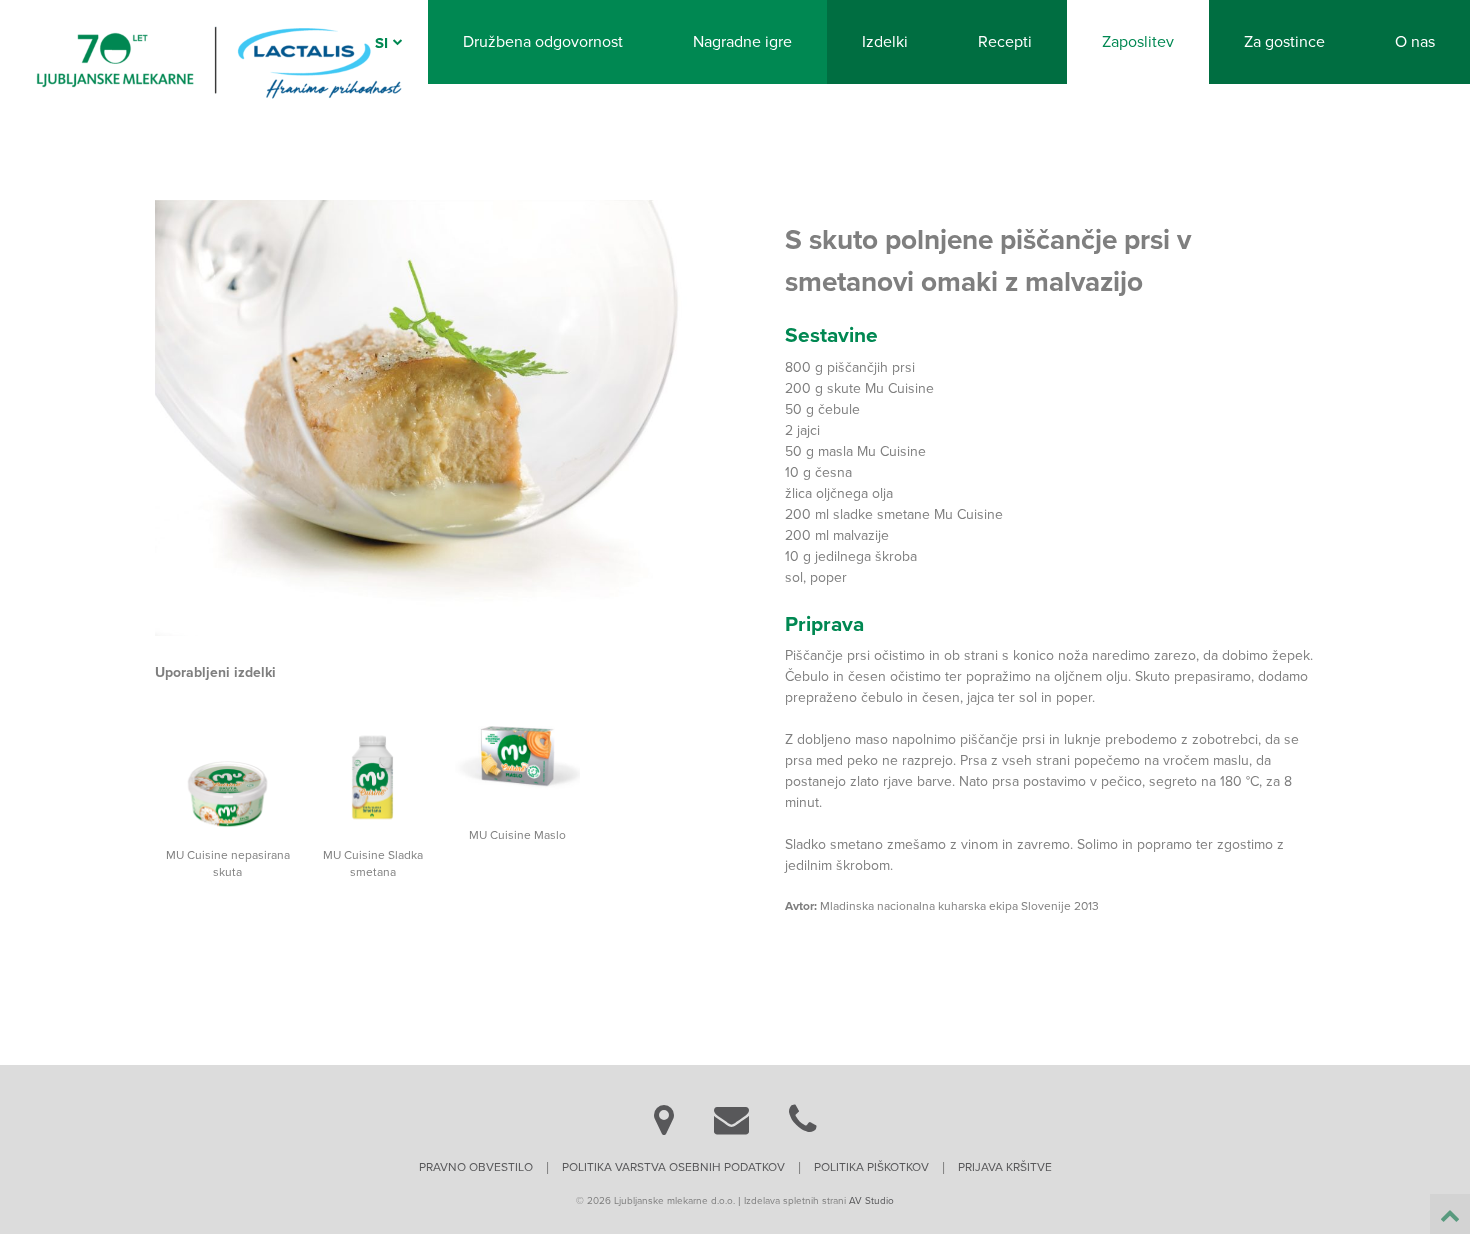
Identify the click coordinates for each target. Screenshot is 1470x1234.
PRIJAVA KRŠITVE (1005, 1167)
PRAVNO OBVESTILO (476, 1167)
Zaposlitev (1138, 42)
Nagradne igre (742, 42)
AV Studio (871, 1201)
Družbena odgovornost (543, 42)
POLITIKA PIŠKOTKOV (871, 1167)
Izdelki (885, 42)
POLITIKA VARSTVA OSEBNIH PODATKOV (673, 1167)
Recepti (1005, 42)
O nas (1415, 42)
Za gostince (1284, 42)
